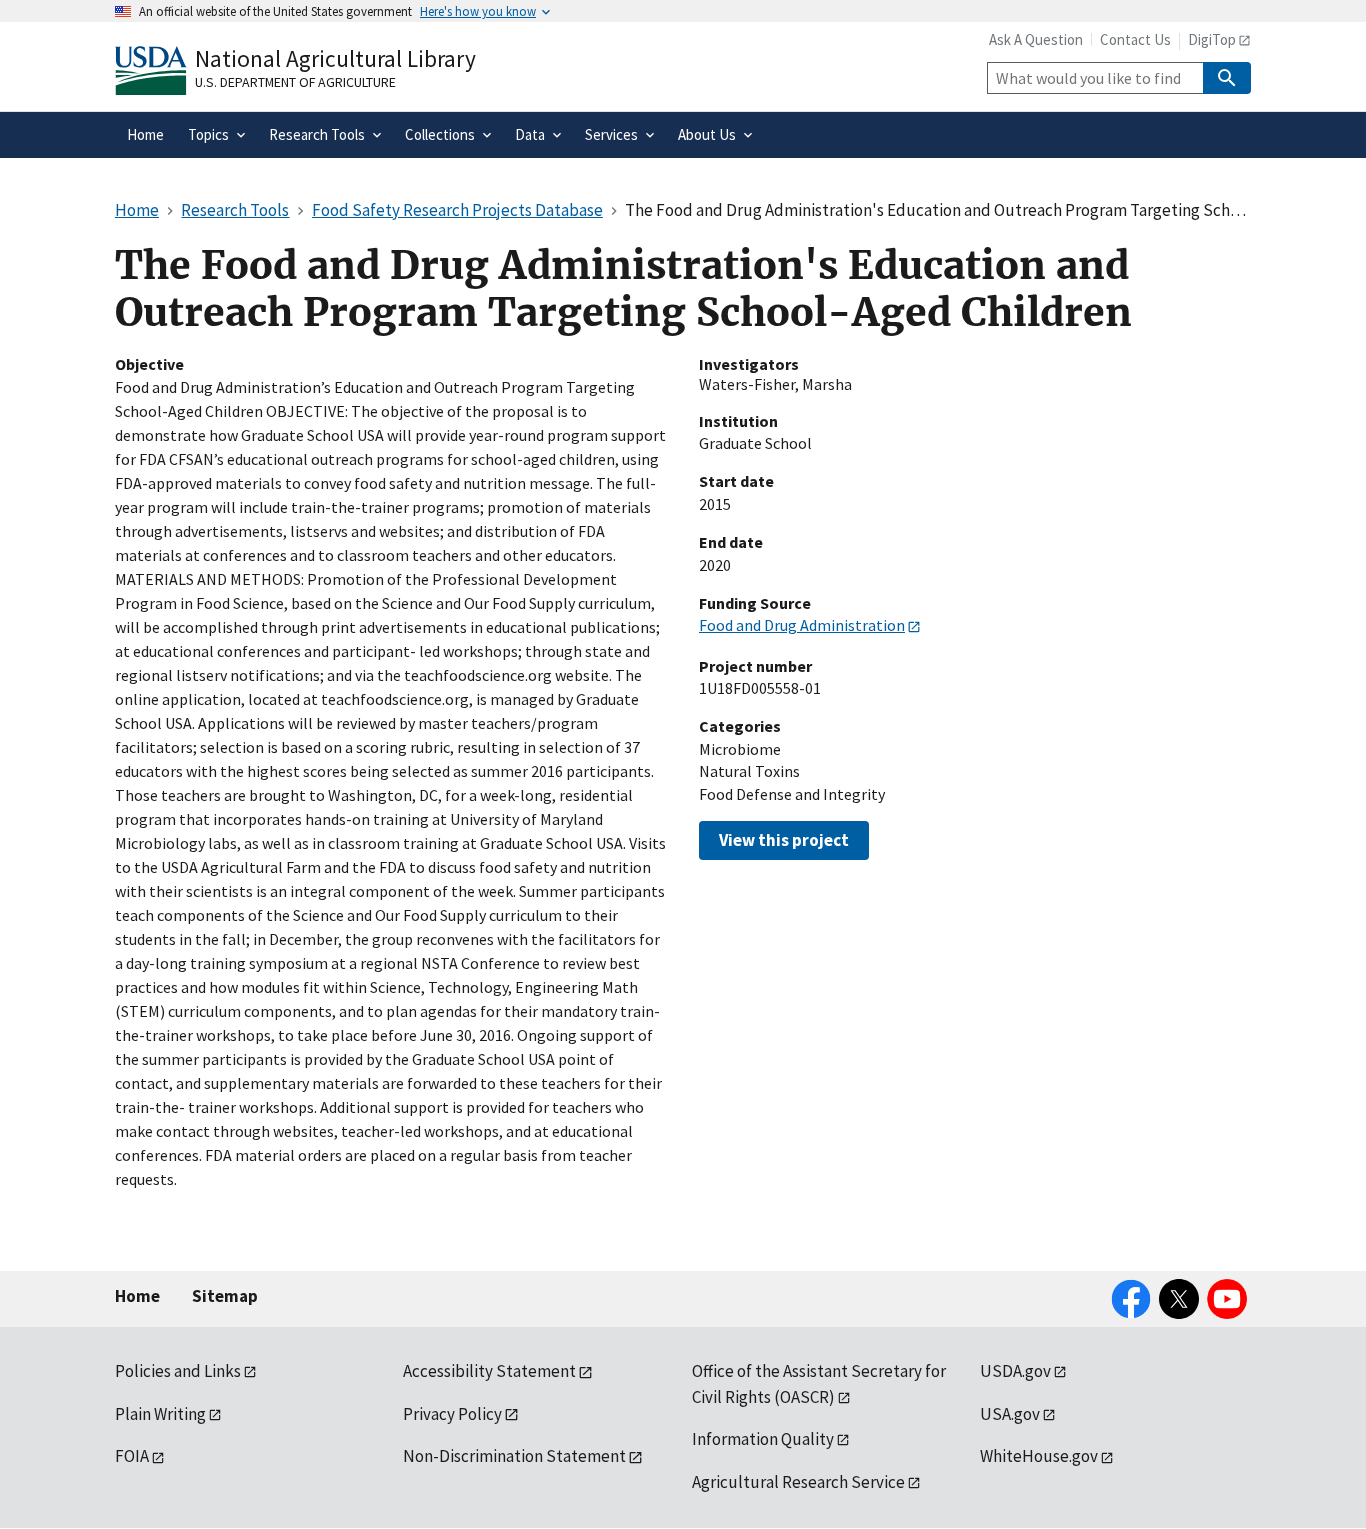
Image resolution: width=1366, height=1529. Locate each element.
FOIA (132, 1456)
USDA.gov (1015, 1371)
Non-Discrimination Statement (514, 1456)
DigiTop (1212, 39)
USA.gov (1010, 1414)
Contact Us (1135, 39)
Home (137, 1296)
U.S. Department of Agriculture (295, 82)
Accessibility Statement (489, 1371)
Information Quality (763, 1439)
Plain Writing (160, 1414)
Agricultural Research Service (798, 1482)
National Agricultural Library (335, 58)
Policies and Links (178, 1371)
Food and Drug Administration (802, 625)
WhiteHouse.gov (1039, 1456)
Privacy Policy (452, 1414)
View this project (784, 840)
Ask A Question (1036, 39)
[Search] (1227, 78)
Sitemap (225, 1296)
